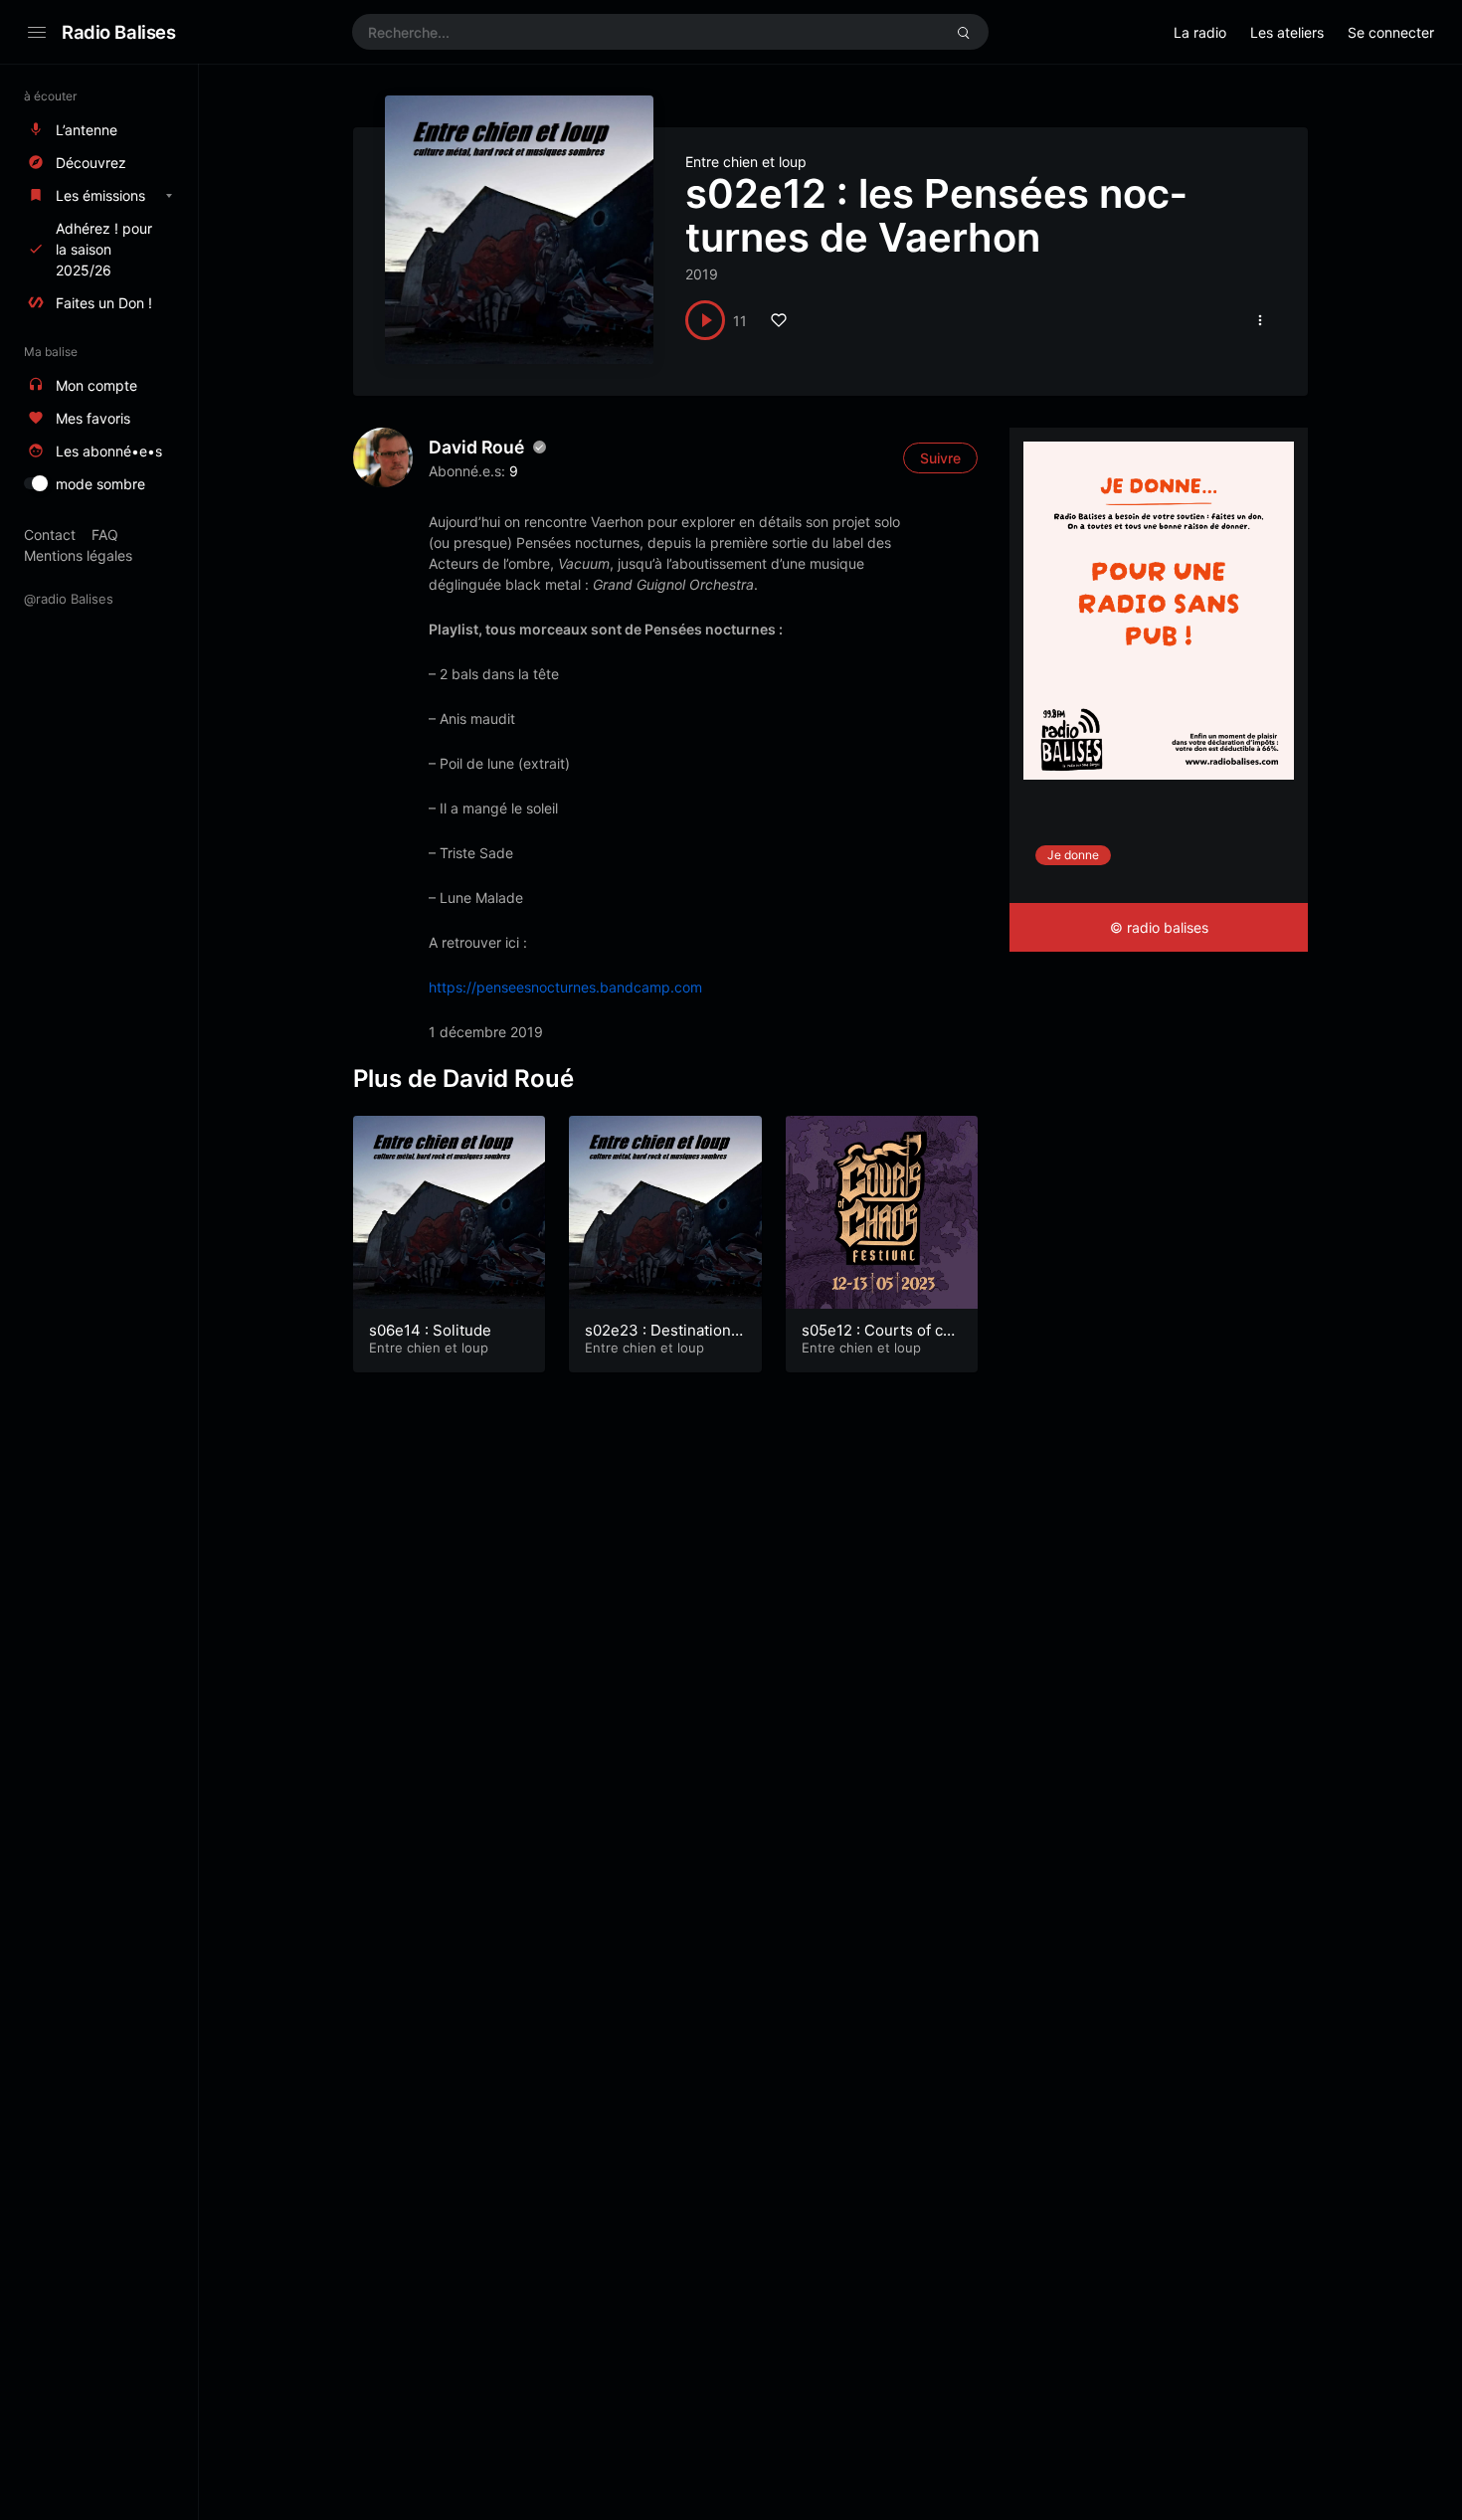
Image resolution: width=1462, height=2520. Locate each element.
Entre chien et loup (746, 162)
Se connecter (1391, 32)
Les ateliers (1287, 32)
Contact (50, 535)
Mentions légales (78, 555)
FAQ (105, 535)
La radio (1200, 32)
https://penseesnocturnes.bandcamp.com (565, 987)
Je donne (1073, 855)
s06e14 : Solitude (430, 1330)
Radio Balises (119, 32)
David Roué (476, 447)
